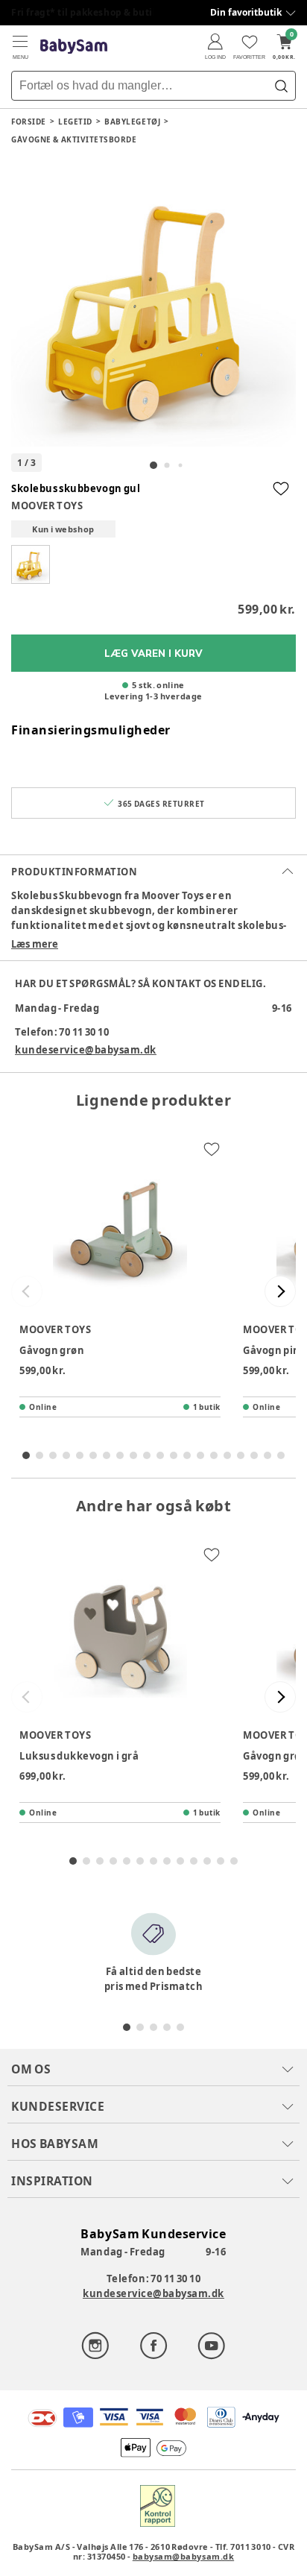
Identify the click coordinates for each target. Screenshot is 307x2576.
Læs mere (35, 944)
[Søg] (281, 86)
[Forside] (74, 47)
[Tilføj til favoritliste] (281, 488)
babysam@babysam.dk (183, 2556)
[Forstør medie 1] (153, 304)
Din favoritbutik (246, 12)
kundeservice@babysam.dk (86, 1050)
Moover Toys (47, 506)
